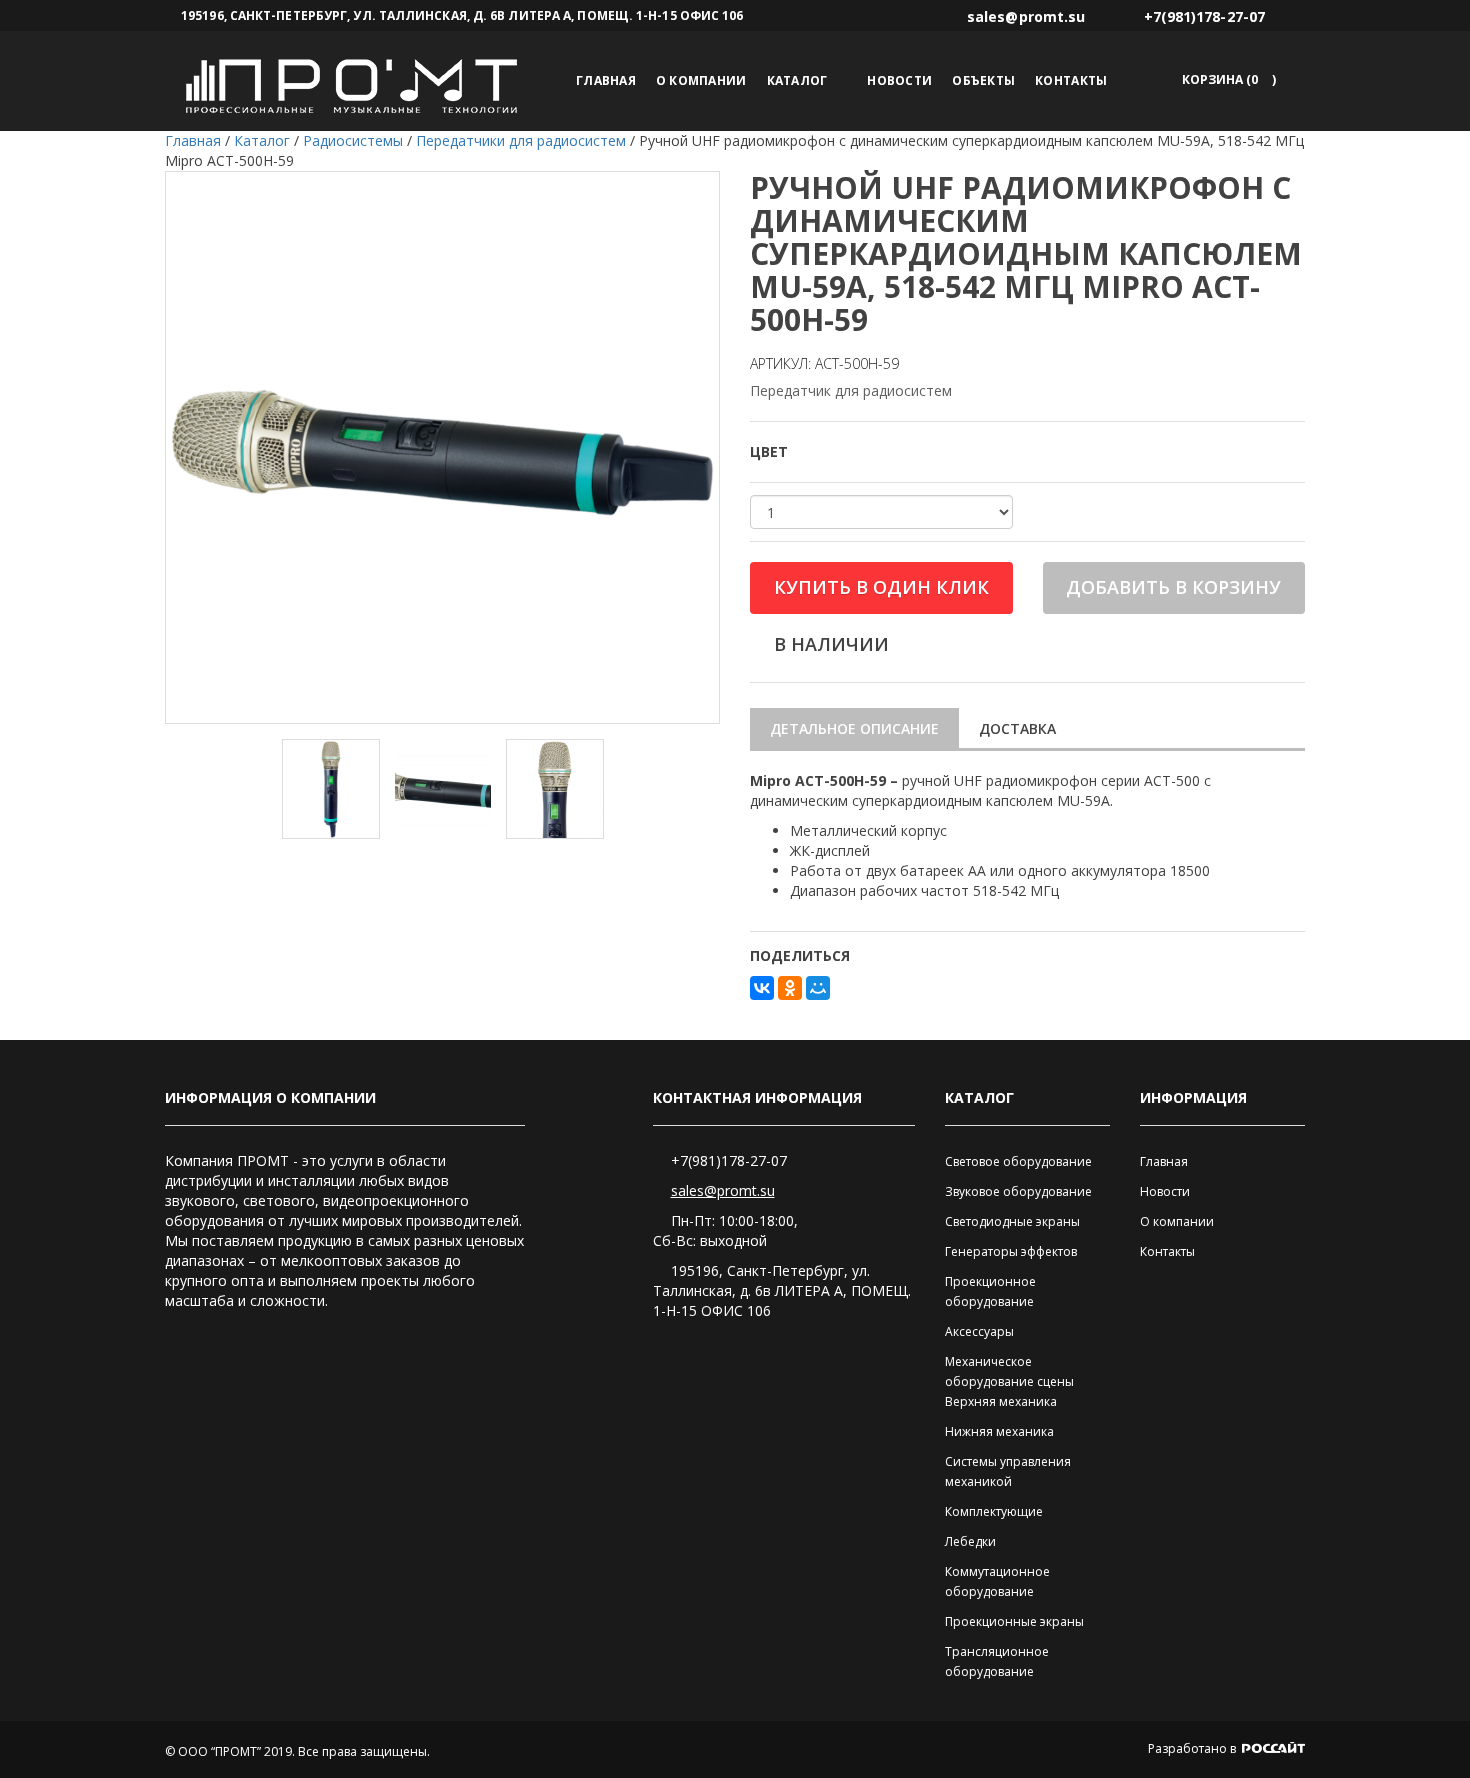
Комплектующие (994, 1511)
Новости (899, 80)
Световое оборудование (1018, 1161)
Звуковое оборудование (1018, 1191)
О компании (701, 80)
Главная (606, 80)
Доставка (1017, 728)
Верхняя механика (1001, 1401)
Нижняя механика (999, 1431)
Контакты (1071, 80)
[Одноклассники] (790, 988)
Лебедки (970, 1541)
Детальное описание (854, 728)
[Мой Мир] (818, 988)
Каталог (797, 80)
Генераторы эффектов (1011, 1251)
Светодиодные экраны (1012, 1221)
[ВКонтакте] (762, 988)
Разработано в (1193, 1748)
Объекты (983, 80)
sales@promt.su (723, 1190)
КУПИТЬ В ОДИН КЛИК (881, 587)
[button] (1225, 79)
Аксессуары (979, 1331)
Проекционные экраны (1014, 1621)
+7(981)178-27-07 (729, 1160)
